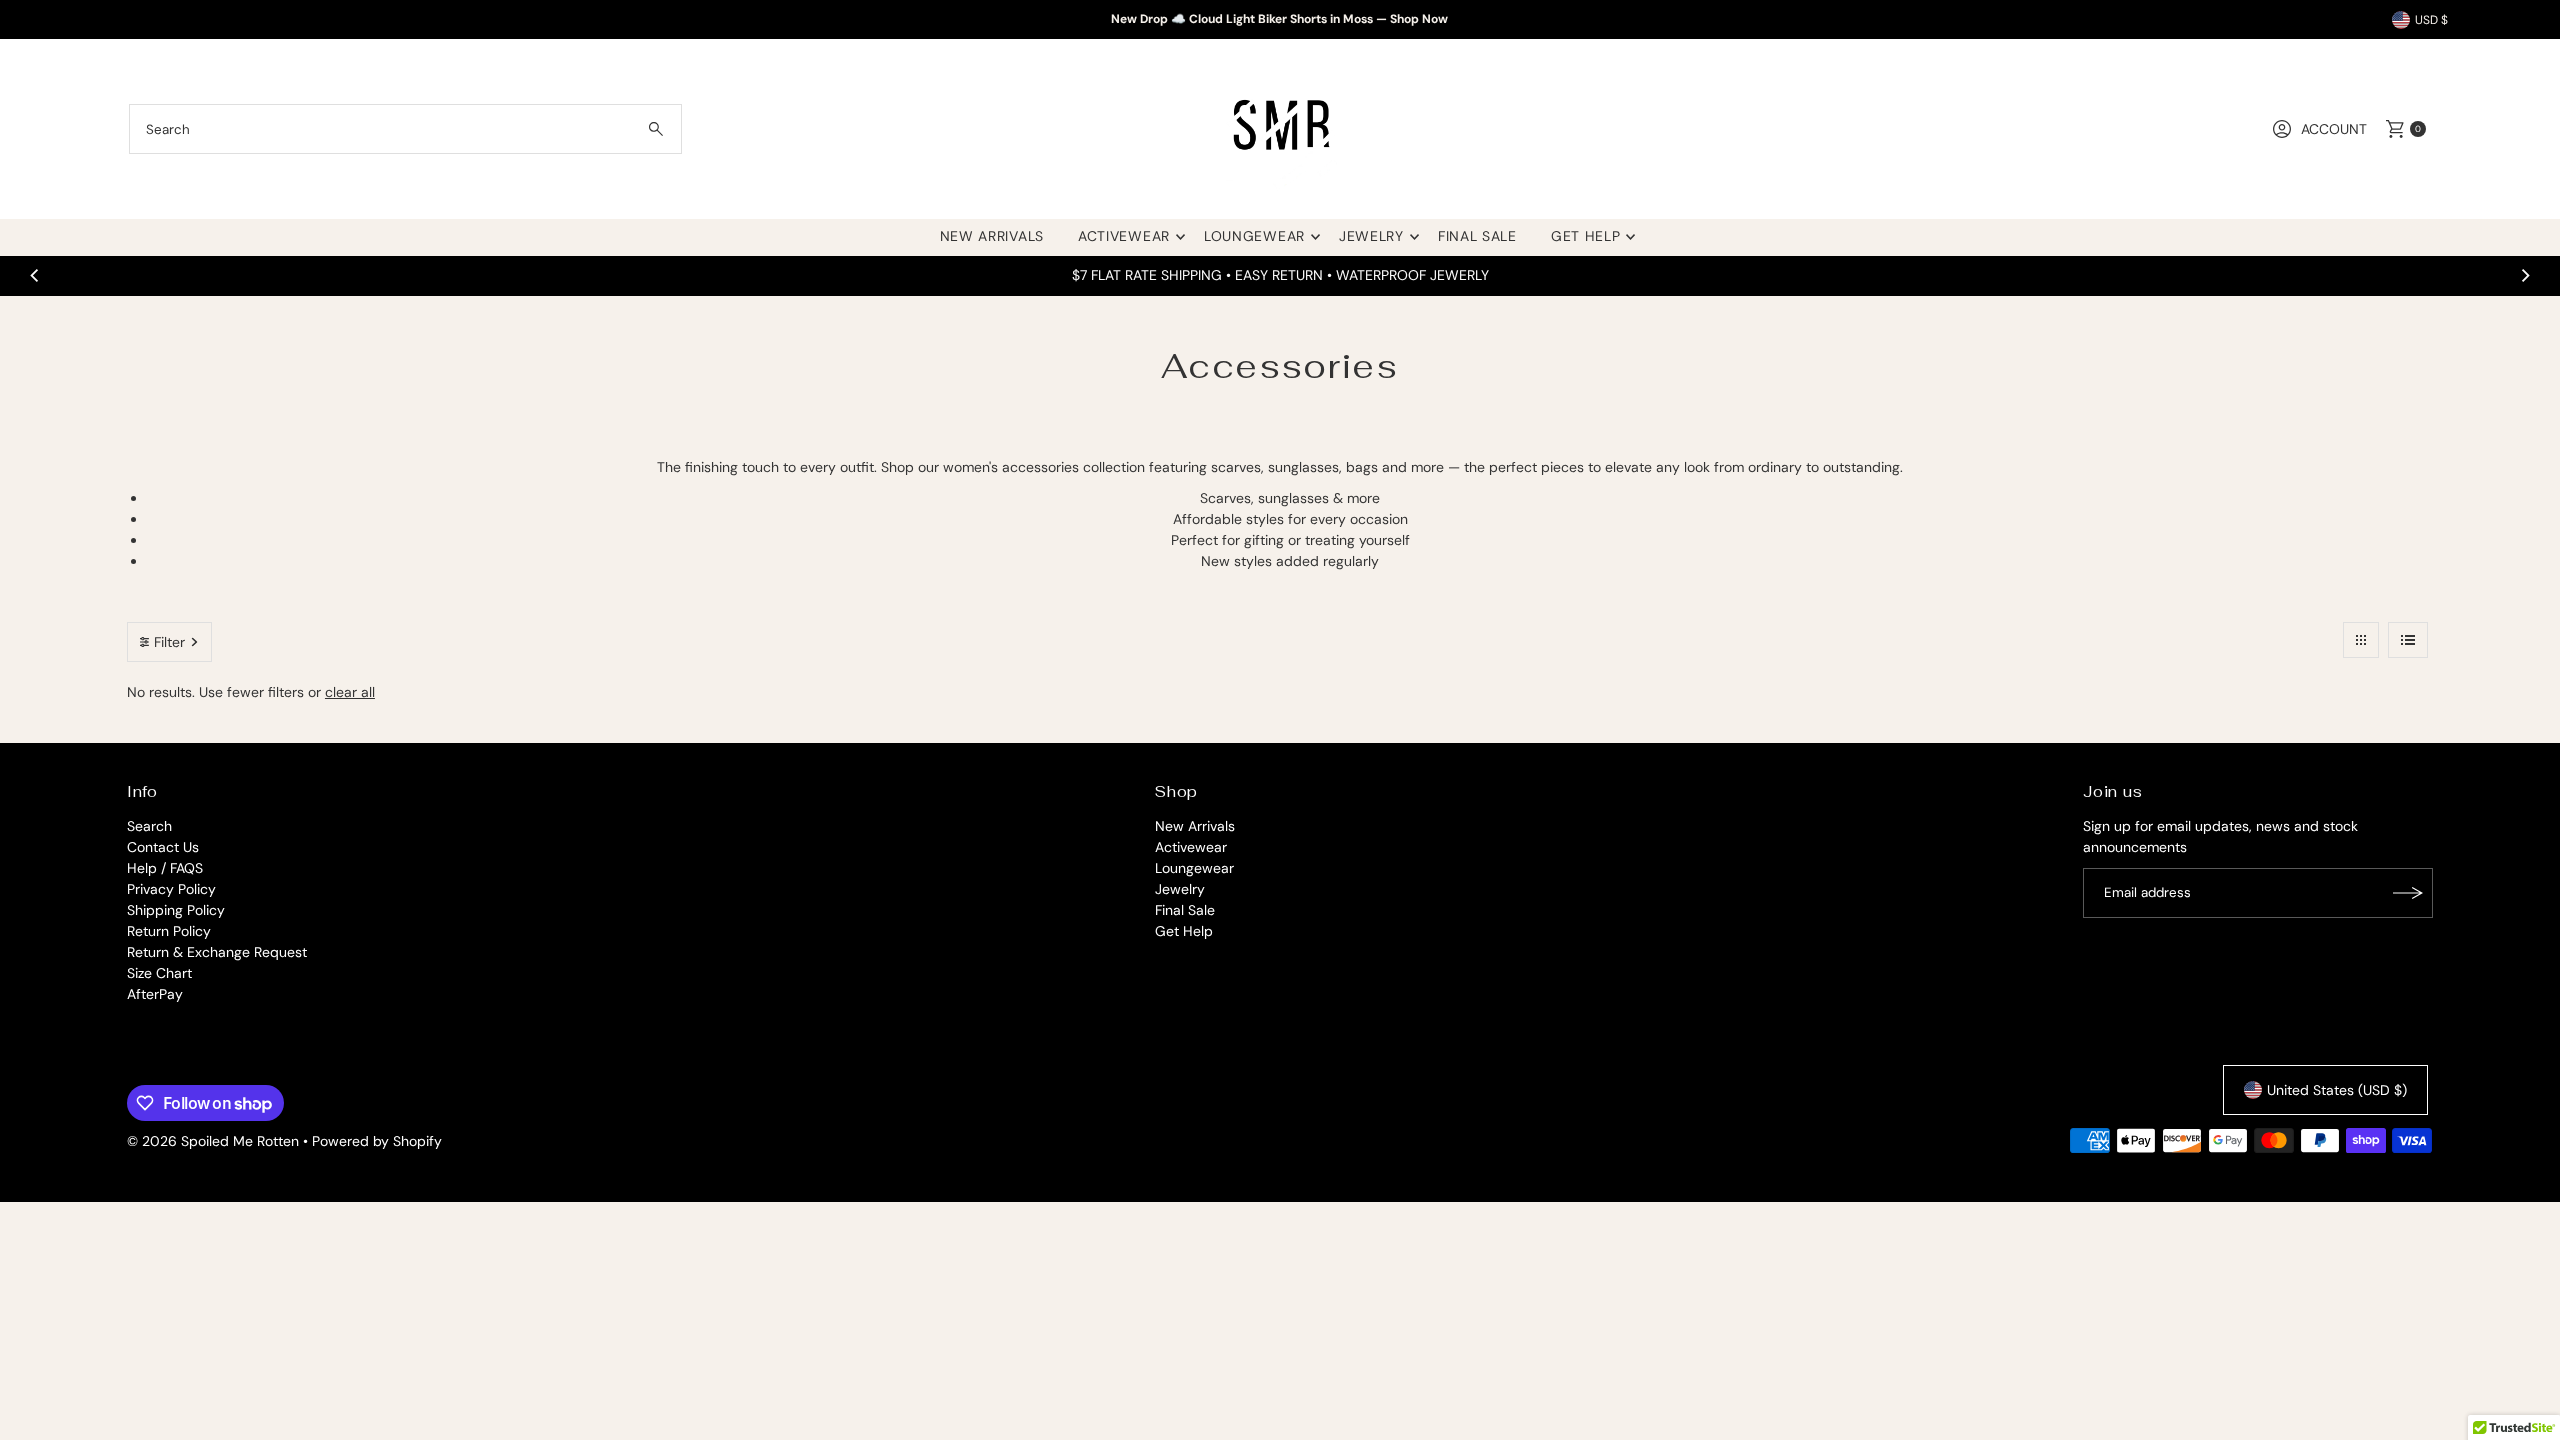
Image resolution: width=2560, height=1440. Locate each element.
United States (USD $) (2337, 1090)
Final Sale (1477, 236)
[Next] (2524, 275)
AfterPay (155, 994)
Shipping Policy (176, 910)
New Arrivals (992, 236)
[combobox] (405, 129)
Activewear (1124, 236)
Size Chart (159, 973)
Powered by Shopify (377, 1141)
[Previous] (36, 275)
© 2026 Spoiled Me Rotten (215, 1141)
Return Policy (169, 931)
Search (149, 826)
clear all (350, 692)
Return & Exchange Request (217, 952)
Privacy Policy (171, 889)
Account (2334, 129)
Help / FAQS (165, 868)
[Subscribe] (2408, 893)
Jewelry (1371, 236)
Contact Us (163, 847)
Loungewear (1254, 236)
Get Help (1586, 236)
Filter (169, 642)
